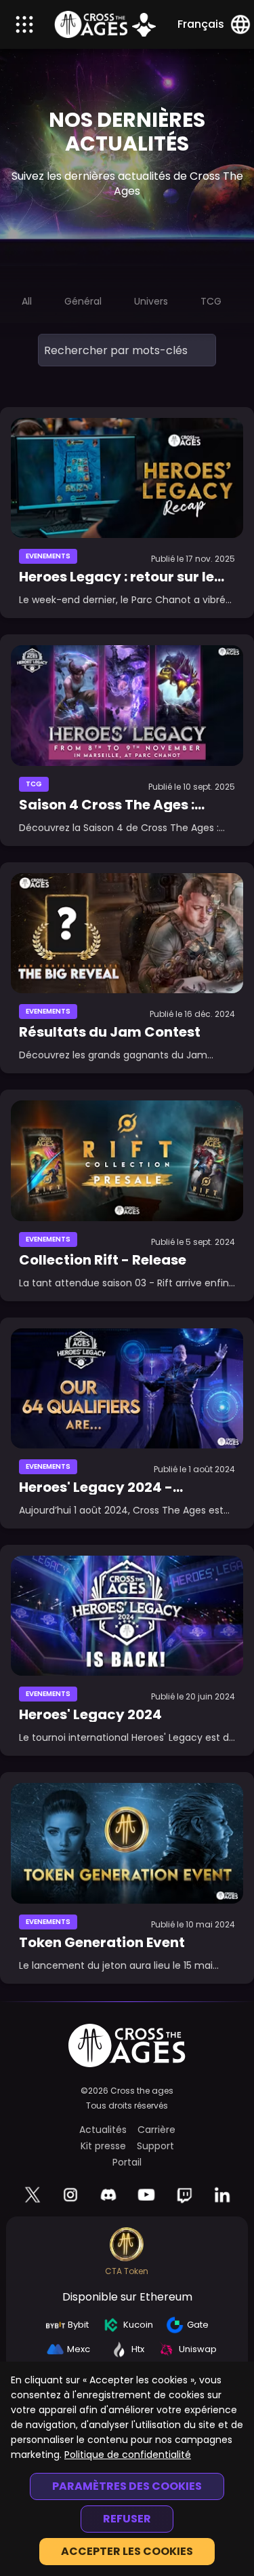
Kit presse (103, 2146)
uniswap (198, 2349)
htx (138, 2349)
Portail (127, 2162)
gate (198, 2325)
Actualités (103, 2130)
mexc (79, 2349)
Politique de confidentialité (128, 2455)
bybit (78, 2325)
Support (155, 2146)
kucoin (138, 2325)
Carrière (156, 2130)
